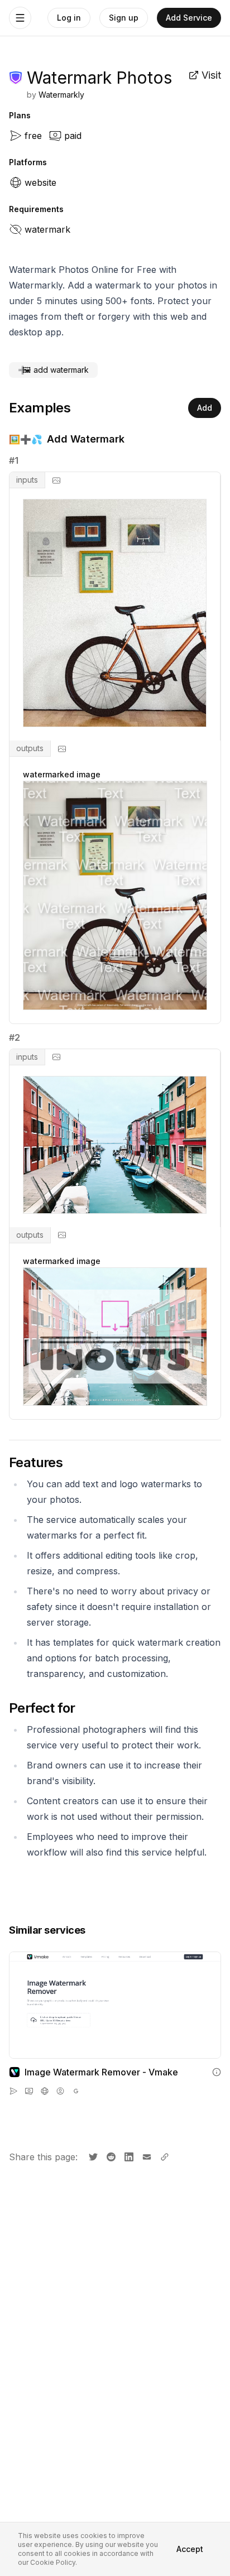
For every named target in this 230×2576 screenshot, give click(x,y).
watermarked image (62, 774)
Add (205, 408)
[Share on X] (92, 2156)
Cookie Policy (53, 2562)
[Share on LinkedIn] (128, 2156)
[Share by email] (146, 2156)
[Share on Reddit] (110, 2156)
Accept (190, 2549)
